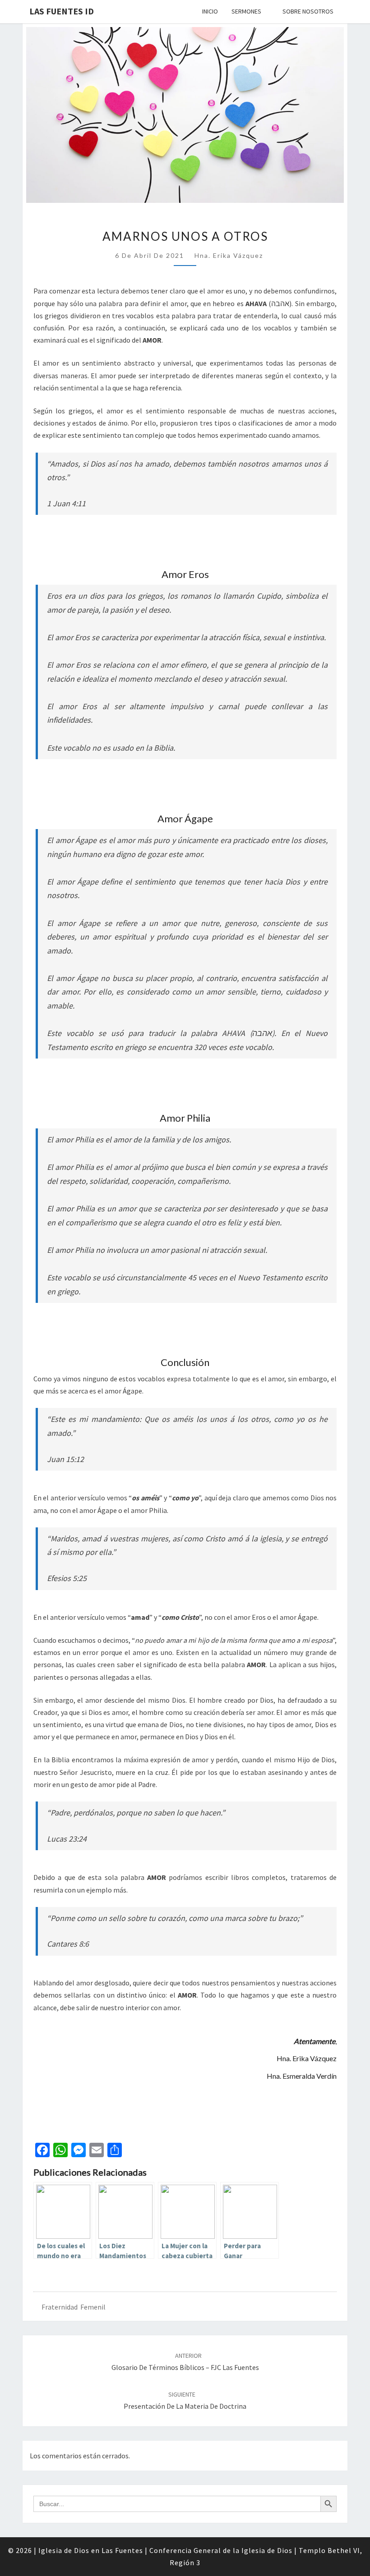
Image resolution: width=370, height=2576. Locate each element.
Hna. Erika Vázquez (229, 255)
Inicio (210, 11)
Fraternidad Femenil (74, 2307)
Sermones (246, 11)
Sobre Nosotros (308, 11)
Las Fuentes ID (62, 11)
